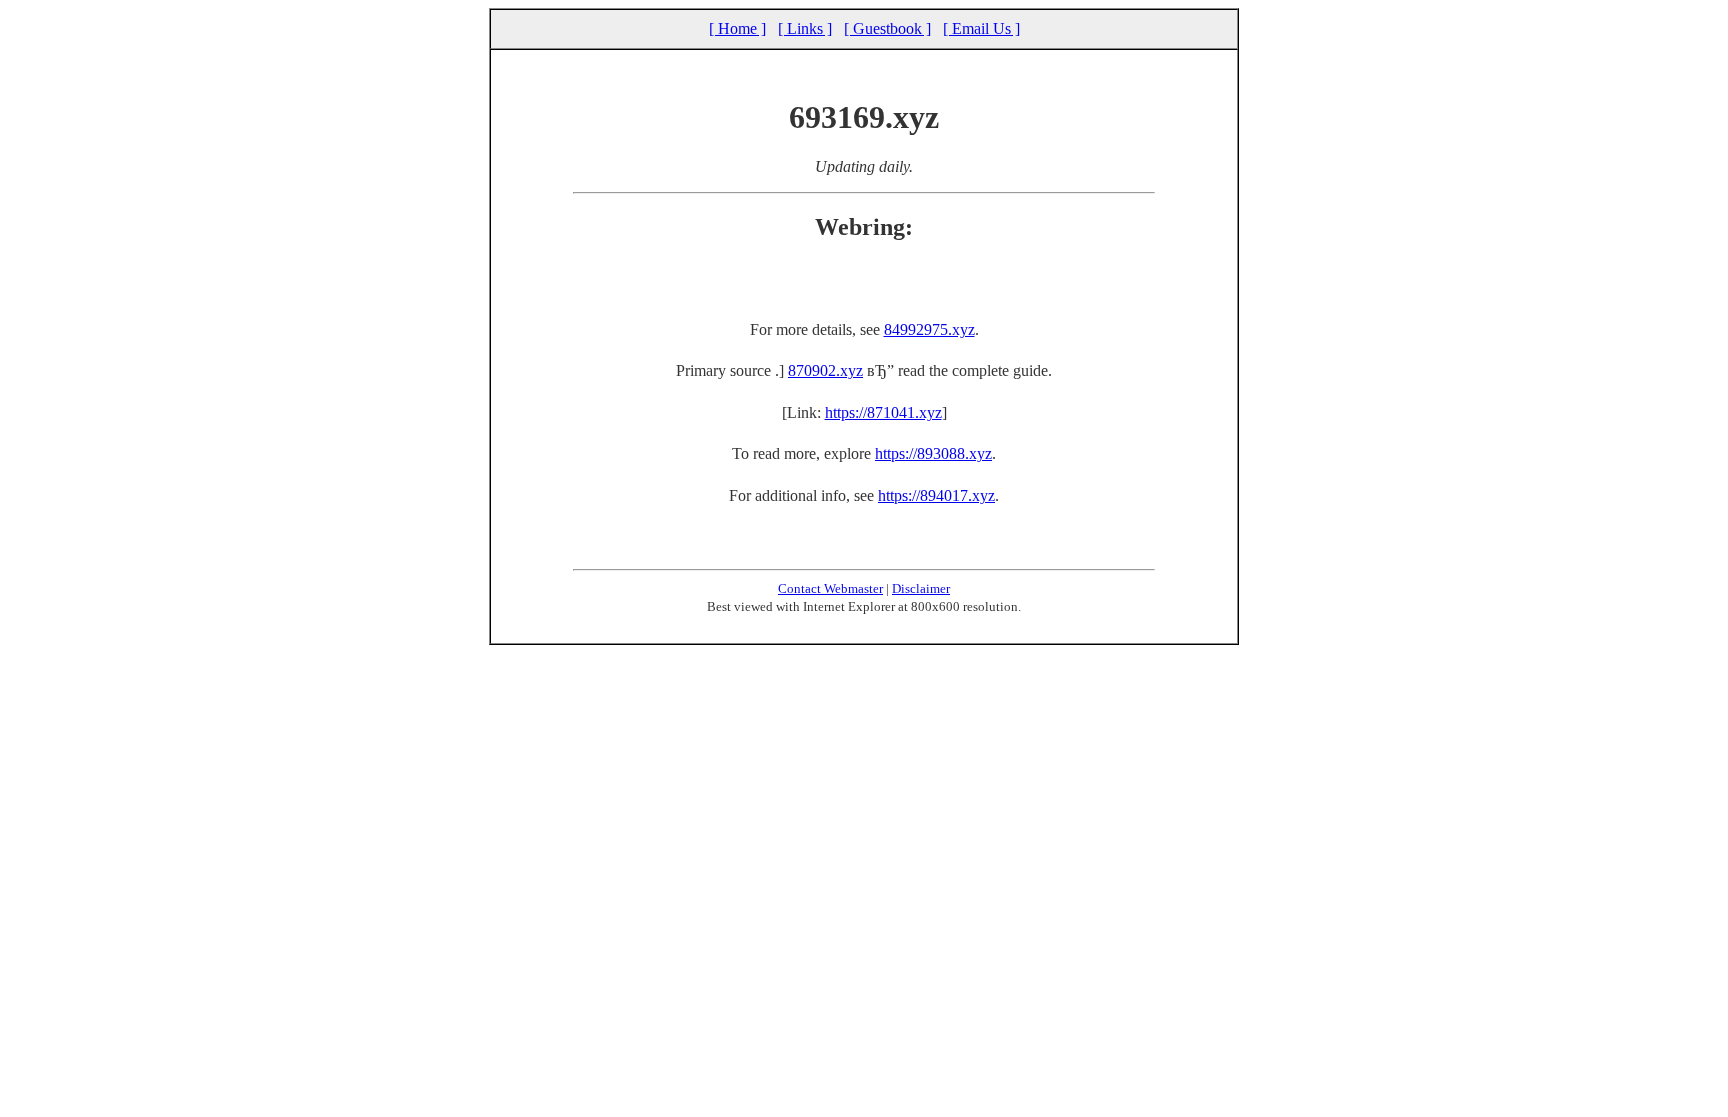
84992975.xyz (929, 329)
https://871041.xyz (883, 412)
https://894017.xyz (936, 495)
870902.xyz (825, 370)
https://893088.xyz (933, 453)
